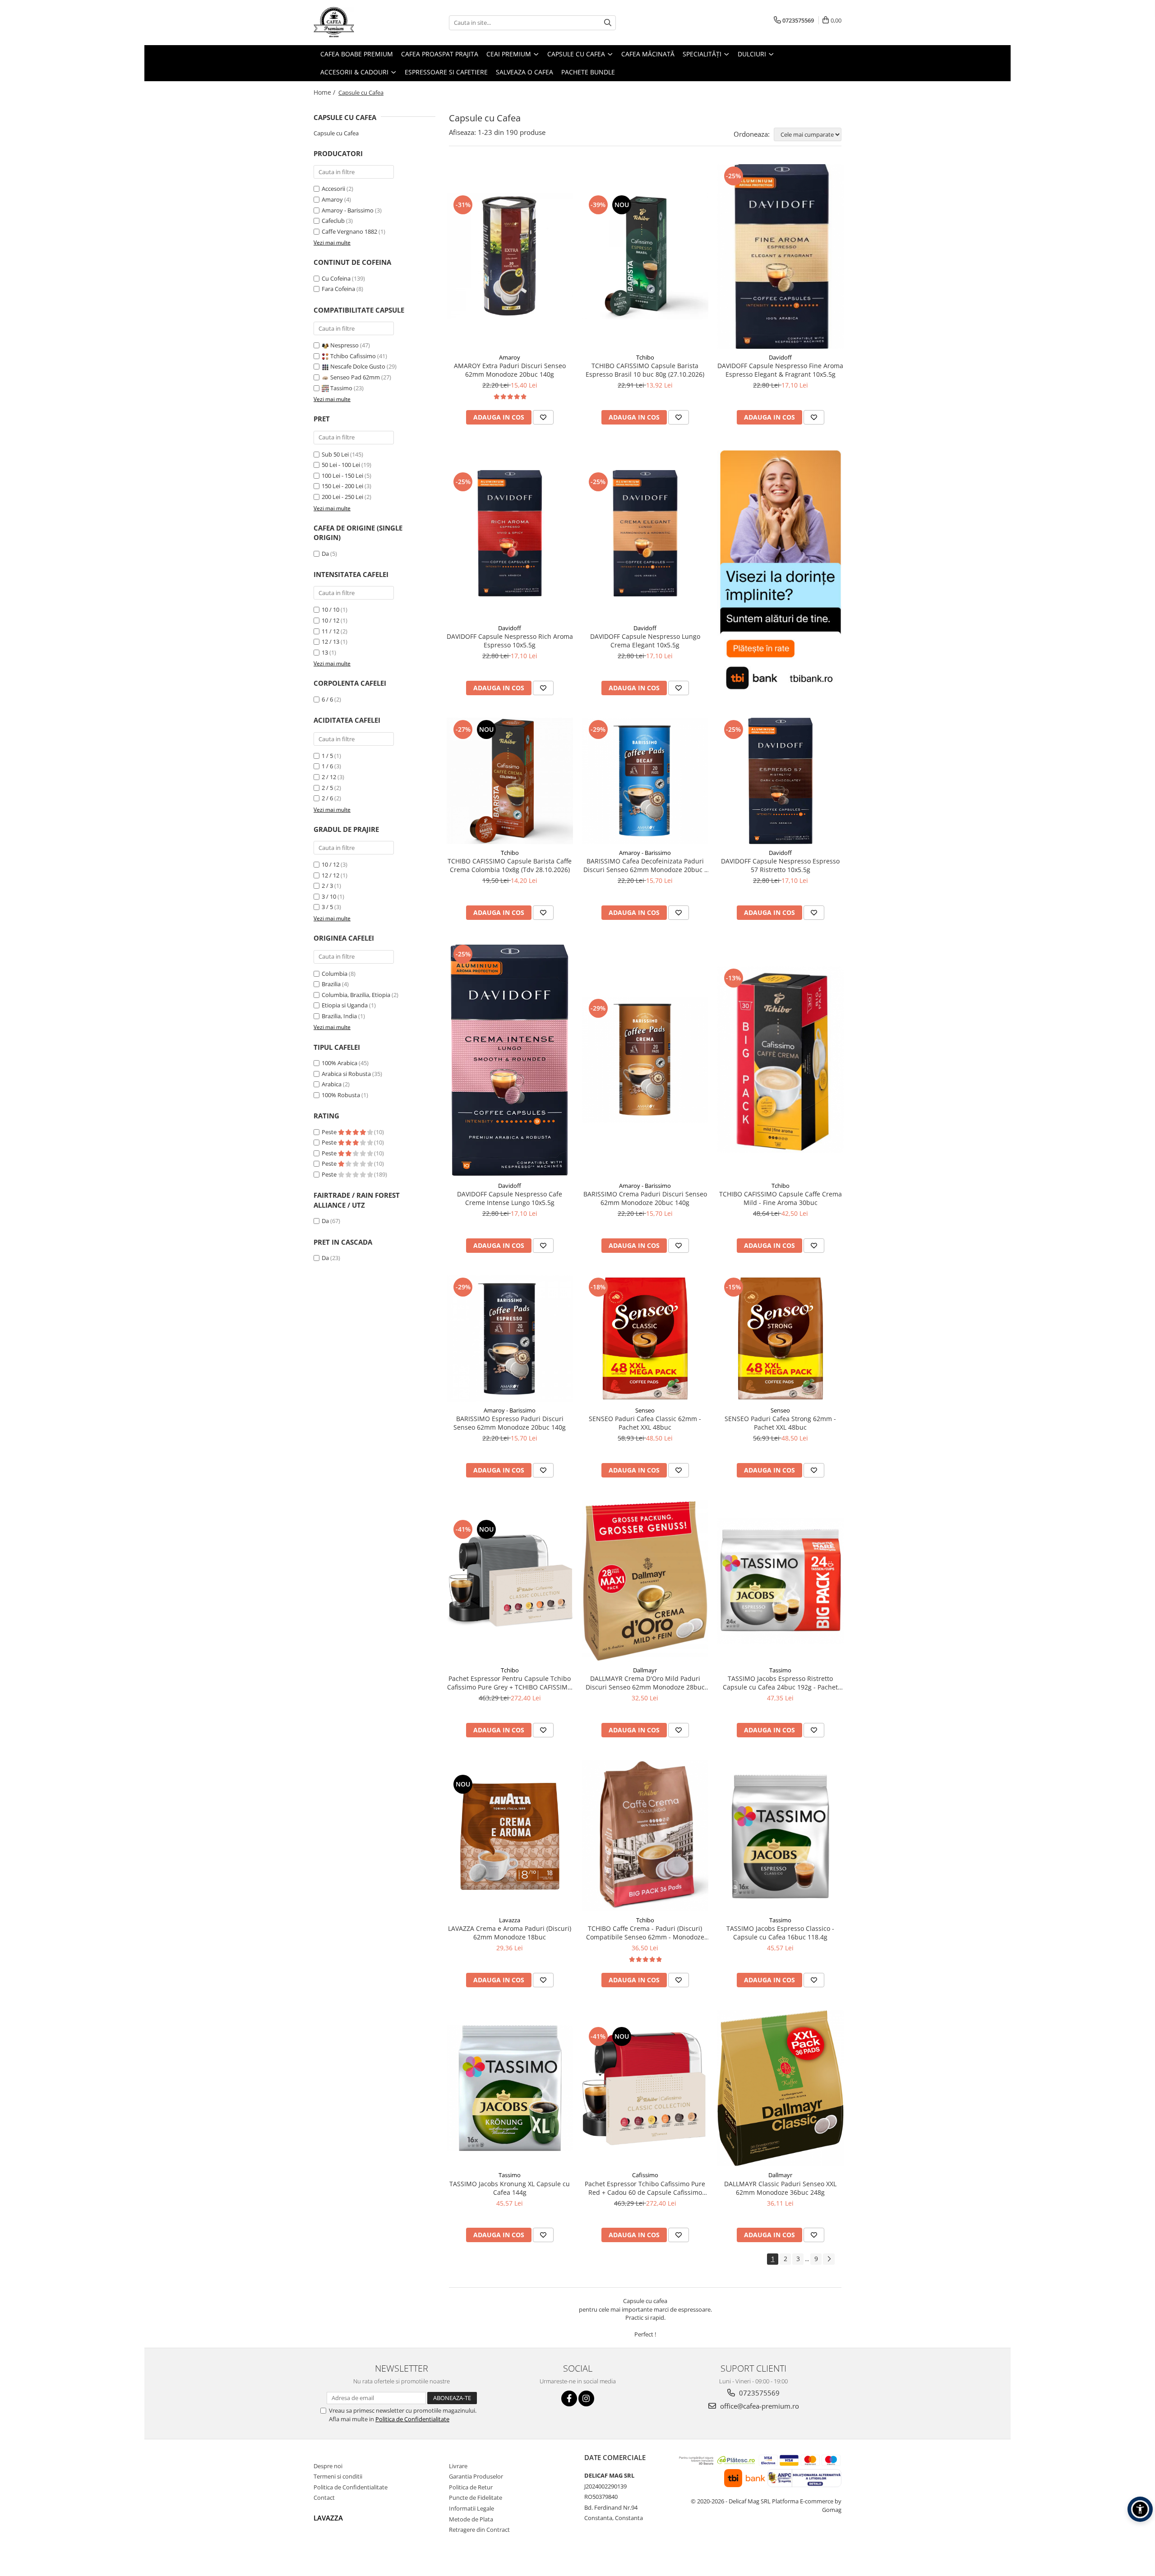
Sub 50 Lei (335, 454)
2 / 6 (327, 798)
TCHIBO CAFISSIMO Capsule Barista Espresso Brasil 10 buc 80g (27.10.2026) (645, 370)
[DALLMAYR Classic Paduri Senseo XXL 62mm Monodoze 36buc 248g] (781, 2088)
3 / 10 (329, 896)
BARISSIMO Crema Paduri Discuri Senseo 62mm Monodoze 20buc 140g (645, 1198)
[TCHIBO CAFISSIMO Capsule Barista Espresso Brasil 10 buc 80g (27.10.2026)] (645, 256)
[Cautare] (608, 23)
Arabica (332, 1084)
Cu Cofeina (336, 278)
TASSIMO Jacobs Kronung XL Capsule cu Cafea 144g (510, 2188)
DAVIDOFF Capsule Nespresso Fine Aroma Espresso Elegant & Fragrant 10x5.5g (780, 370)
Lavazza (510, 1920)
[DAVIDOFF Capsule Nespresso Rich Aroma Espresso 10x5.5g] (510, 533)
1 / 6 (327, 766)
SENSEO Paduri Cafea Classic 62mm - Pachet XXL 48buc (645, 1423)
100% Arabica (340, 1063)
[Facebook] (569, 2398)
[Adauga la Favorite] (543, 417)
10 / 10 (330, 609)
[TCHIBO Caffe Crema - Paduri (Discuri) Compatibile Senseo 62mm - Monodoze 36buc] (645, 1836)
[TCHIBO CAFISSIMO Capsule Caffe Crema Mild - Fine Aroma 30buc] (781, 1060)
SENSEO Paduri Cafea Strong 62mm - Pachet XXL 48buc (780, 1423)
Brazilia (331, 984)
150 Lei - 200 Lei (342, 486)
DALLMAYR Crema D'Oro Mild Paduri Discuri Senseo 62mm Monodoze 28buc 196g (645, 1683)
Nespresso (344, 345)
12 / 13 (330, 642)
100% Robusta (341, 1095)
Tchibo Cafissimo (353, 356)
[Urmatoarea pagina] (829, 2259)
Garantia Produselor (476, 2476)
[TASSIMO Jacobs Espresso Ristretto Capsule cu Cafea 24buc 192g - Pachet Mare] (781, 1581)
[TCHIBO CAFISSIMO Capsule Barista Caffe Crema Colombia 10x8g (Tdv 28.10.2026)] (510, 781)
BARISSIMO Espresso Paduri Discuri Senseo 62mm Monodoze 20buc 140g (510, 1423)
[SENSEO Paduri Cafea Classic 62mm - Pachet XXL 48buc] (645, 1339)
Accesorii (333, 189)
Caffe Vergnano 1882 (349, 231)
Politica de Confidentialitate (412, 2419)
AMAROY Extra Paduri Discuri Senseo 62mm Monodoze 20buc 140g (510, 370)
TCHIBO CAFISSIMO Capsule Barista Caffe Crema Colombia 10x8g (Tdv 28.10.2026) (510, 865)
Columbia (335, 974)
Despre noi (328, 2466)
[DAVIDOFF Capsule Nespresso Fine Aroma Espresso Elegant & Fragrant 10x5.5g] (781, 256)
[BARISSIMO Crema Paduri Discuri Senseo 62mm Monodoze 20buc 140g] (645, 1060)
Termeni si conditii (338, 2476)
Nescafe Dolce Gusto (358, 366)
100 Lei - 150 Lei (342, 475)
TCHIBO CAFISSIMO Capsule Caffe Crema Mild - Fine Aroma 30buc (781, 1198)
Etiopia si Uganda (345, 1005)
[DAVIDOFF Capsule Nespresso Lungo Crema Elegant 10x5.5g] (645, 533)
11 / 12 (330, 631)
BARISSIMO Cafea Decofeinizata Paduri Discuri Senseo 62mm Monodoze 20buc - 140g (645, 865)
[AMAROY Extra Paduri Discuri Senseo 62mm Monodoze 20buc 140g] (510, 256)
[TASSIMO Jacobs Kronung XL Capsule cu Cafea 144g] (510, 2088)
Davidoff (780, 357)
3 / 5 (327, 907)
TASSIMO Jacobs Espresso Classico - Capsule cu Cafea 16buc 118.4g (780, 1933)
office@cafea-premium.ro (759, 2406)
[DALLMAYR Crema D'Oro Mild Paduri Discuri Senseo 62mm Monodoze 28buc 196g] (645, 1581)
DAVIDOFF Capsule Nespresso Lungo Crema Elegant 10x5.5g (645, 641)
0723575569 (758, 2393)
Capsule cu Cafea (336, 133)
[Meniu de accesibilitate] (1140, 2509)
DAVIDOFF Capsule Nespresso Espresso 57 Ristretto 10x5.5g (780, 865)
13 (325, 652)
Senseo (645, 1410)
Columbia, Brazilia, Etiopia (356, 995)
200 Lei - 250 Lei (342, 497)
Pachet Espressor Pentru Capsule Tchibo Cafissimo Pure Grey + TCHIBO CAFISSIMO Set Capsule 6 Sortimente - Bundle (510, 1683)
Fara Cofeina (338, 289)
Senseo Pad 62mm (355, 377)
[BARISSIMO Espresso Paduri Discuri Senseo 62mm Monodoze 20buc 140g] (510, 1339)
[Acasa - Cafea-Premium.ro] (359, 23)
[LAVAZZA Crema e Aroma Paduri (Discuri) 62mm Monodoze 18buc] (510, 1836)
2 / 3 (327, 886)
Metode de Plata (471, 2519)
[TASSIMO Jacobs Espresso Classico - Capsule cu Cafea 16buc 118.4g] (781, 1836)
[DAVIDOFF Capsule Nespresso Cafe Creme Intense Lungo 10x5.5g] (510, 1060)
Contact (324, 2498)
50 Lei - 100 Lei (341, 465)
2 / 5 (327, 788)
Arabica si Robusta (346, 1074)
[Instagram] (586, 2398)
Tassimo (341, 388)
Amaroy (332, 199)
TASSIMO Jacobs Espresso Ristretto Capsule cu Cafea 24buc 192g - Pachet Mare (780, 1683)
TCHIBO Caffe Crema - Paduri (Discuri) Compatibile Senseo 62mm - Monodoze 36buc (645, 1933)
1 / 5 (327, 756)
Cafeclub (333, 221)
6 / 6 (327, 699)
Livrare (458, 2466)
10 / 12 (330, 620)
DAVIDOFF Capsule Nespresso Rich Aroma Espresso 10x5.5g (510, 641)
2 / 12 (329, 777)
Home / (325, 92)
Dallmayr (645, 1670)
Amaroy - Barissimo (348, 210)
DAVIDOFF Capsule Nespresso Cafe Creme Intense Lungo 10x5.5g (510, 1198)
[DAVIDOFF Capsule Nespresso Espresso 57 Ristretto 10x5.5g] (781, 781)
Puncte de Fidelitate (476, 2498)
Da (325, 554)
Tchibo (645, 357)
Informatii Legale (471, 2508)
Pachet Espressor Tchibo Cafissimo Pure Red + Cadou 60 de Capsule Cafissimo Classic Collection (645, 2188)
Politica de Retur (471, 2487)
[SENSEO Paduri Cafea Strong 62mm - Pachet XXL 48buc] (781, 1339)
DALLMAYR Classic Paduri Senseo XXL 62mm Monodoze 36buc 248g (780, 2188)
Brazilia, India (339, 1016)
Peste (330, 1132)
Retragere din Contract (479, 2530)
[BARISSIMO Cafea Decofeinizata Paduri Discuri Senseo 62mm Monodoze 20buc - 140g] (645, 781)
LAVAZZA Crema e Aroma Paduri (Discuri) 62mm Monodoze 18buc (510, 1933)
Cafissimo (645, 2175)
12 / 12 (330, 875)
